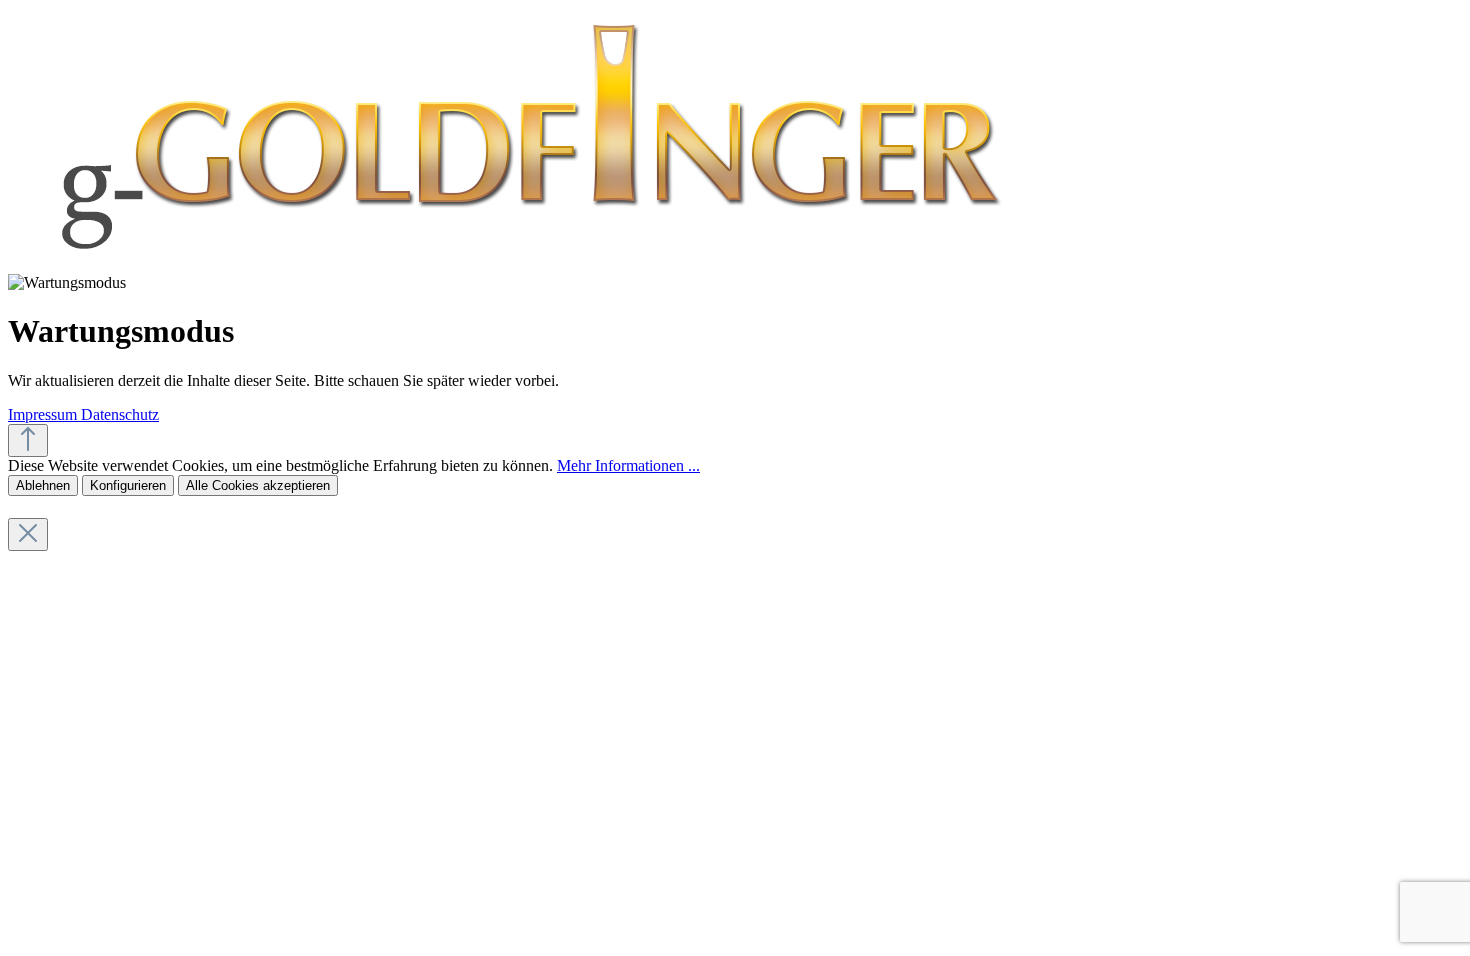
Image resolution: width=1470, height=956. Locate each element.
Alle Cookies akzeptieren (258, 485)
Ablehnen (43, 485)
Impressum (44, 414)
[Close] (28, 534)
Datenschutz (120, 414)
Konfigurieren (128, 485)
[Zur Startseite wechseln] (525, 264)
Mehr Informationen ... (628, 465)
